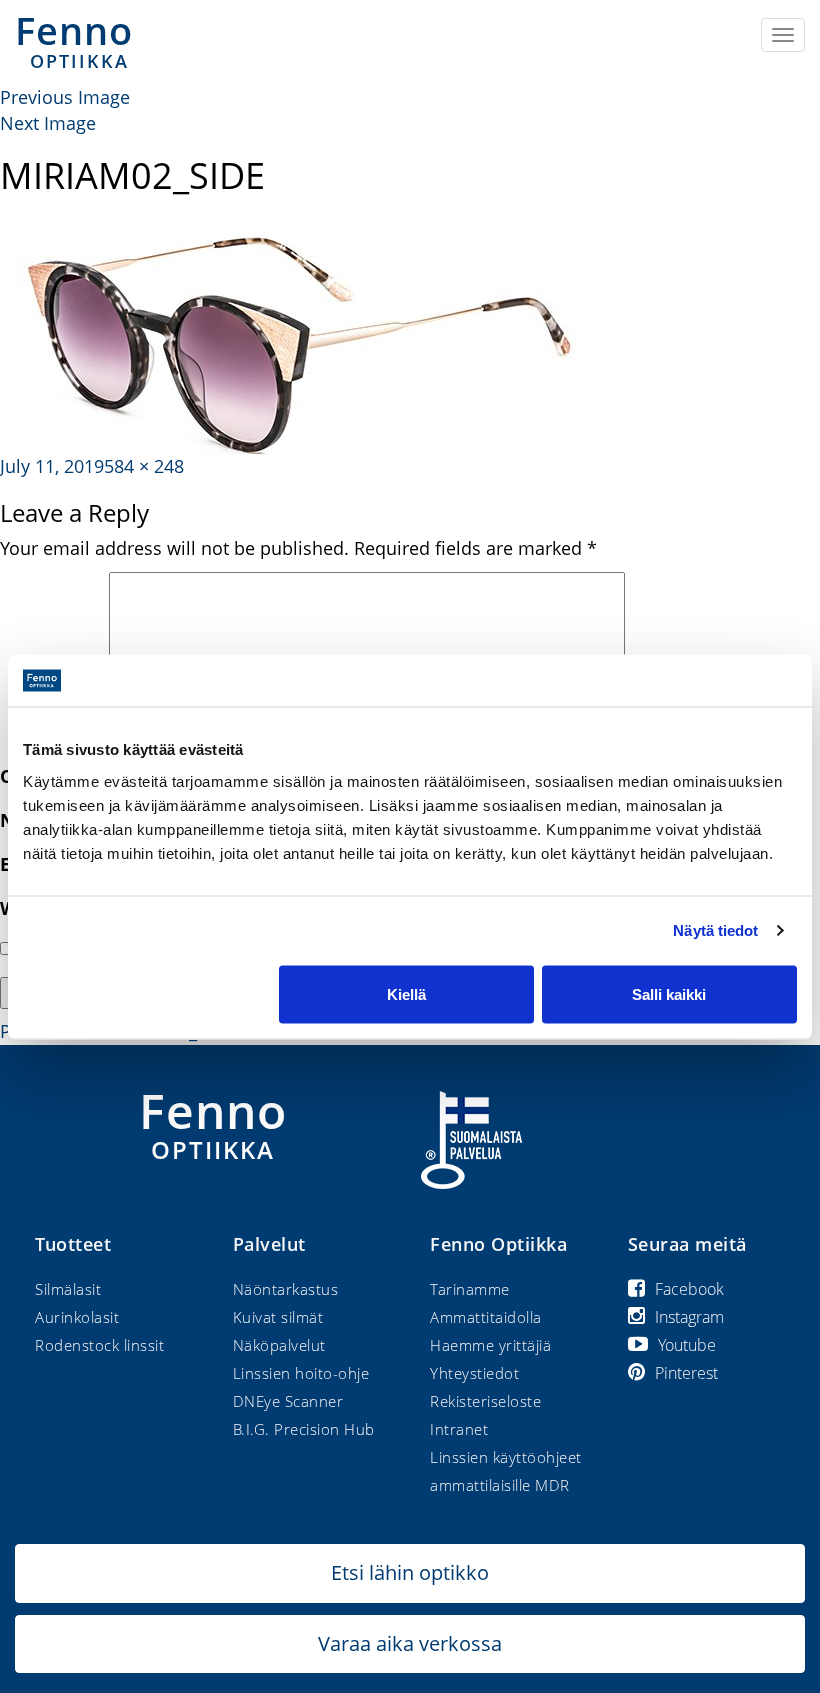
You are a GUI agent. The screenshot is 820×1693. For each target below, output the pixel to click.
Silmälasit (68, 1289)
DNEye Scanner (288, 1401)
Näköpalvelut (279, 1345)
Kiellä (406, 993)
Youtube (687, 1345)
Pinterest (686, 1373)
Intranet (459, 1429)
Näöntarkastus (286, 1289)
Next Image (48, 123)
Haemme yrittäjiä (490, 1345)
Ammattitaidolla (486, 1317)
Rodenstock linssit (99, 1345)
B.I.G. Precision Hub (304, 1429)
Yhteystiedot (474, 1373)
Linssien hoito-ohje (301, 1373)
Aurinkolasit (77, 1317)
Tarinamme (470, 1289)
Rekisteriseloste (485, 1401)
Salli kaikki (669, 993)
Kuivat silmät (278, 1317)
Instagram (689, 1317)
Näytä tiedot (715, 930)
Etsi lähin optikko (410, 1572)
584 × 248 (144, 466)
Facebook (689, 1289)
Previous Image (65, 97)
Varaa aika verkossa (410, 1643)
